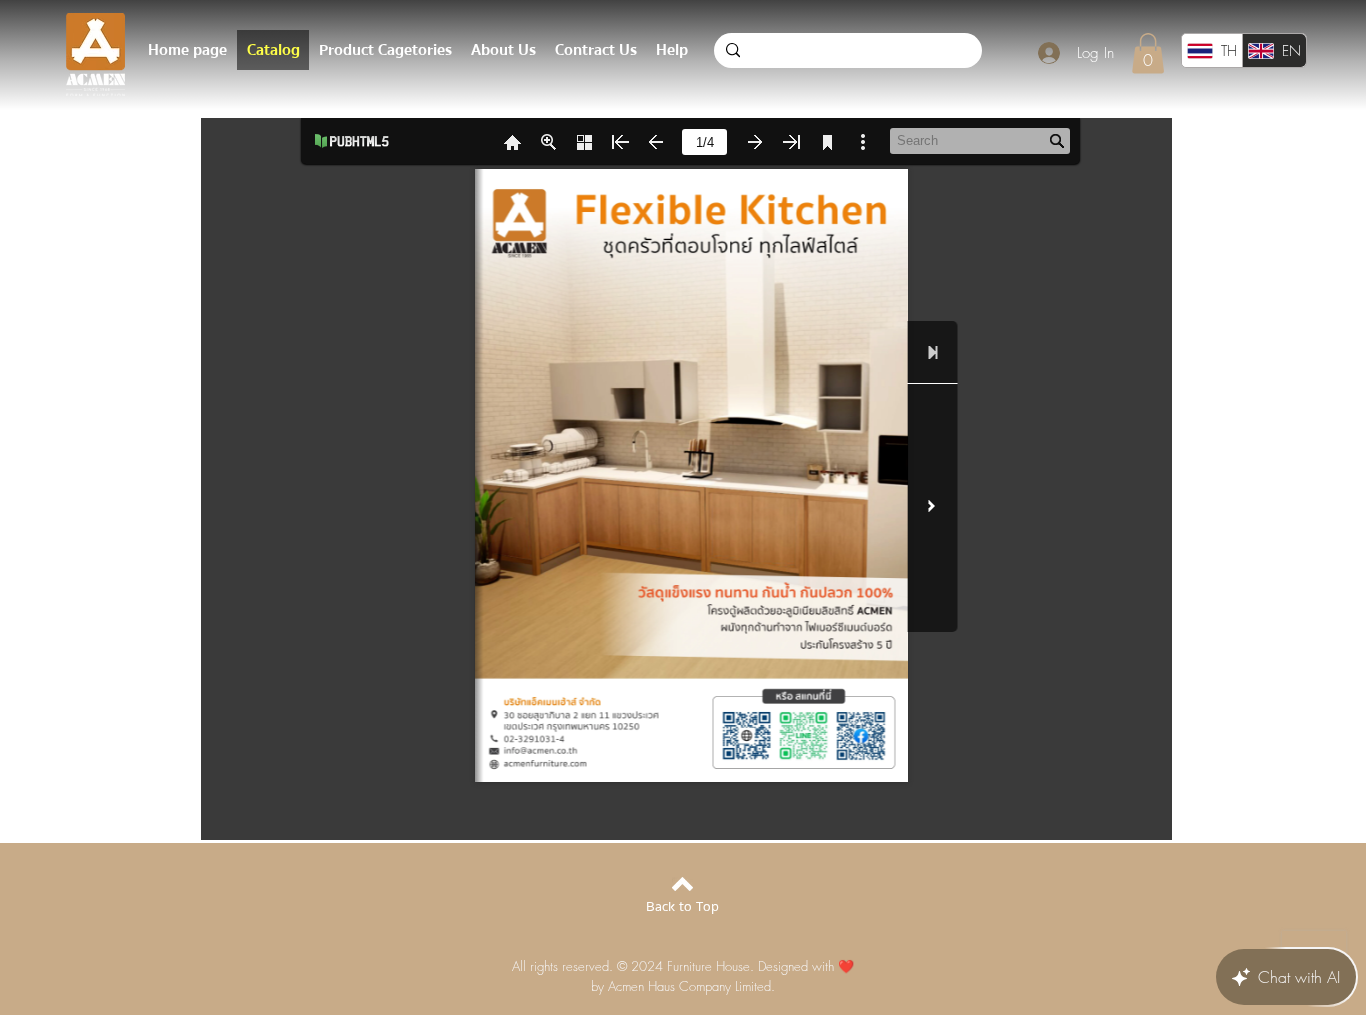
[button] (1148, 53)
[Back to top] (682, 884)
